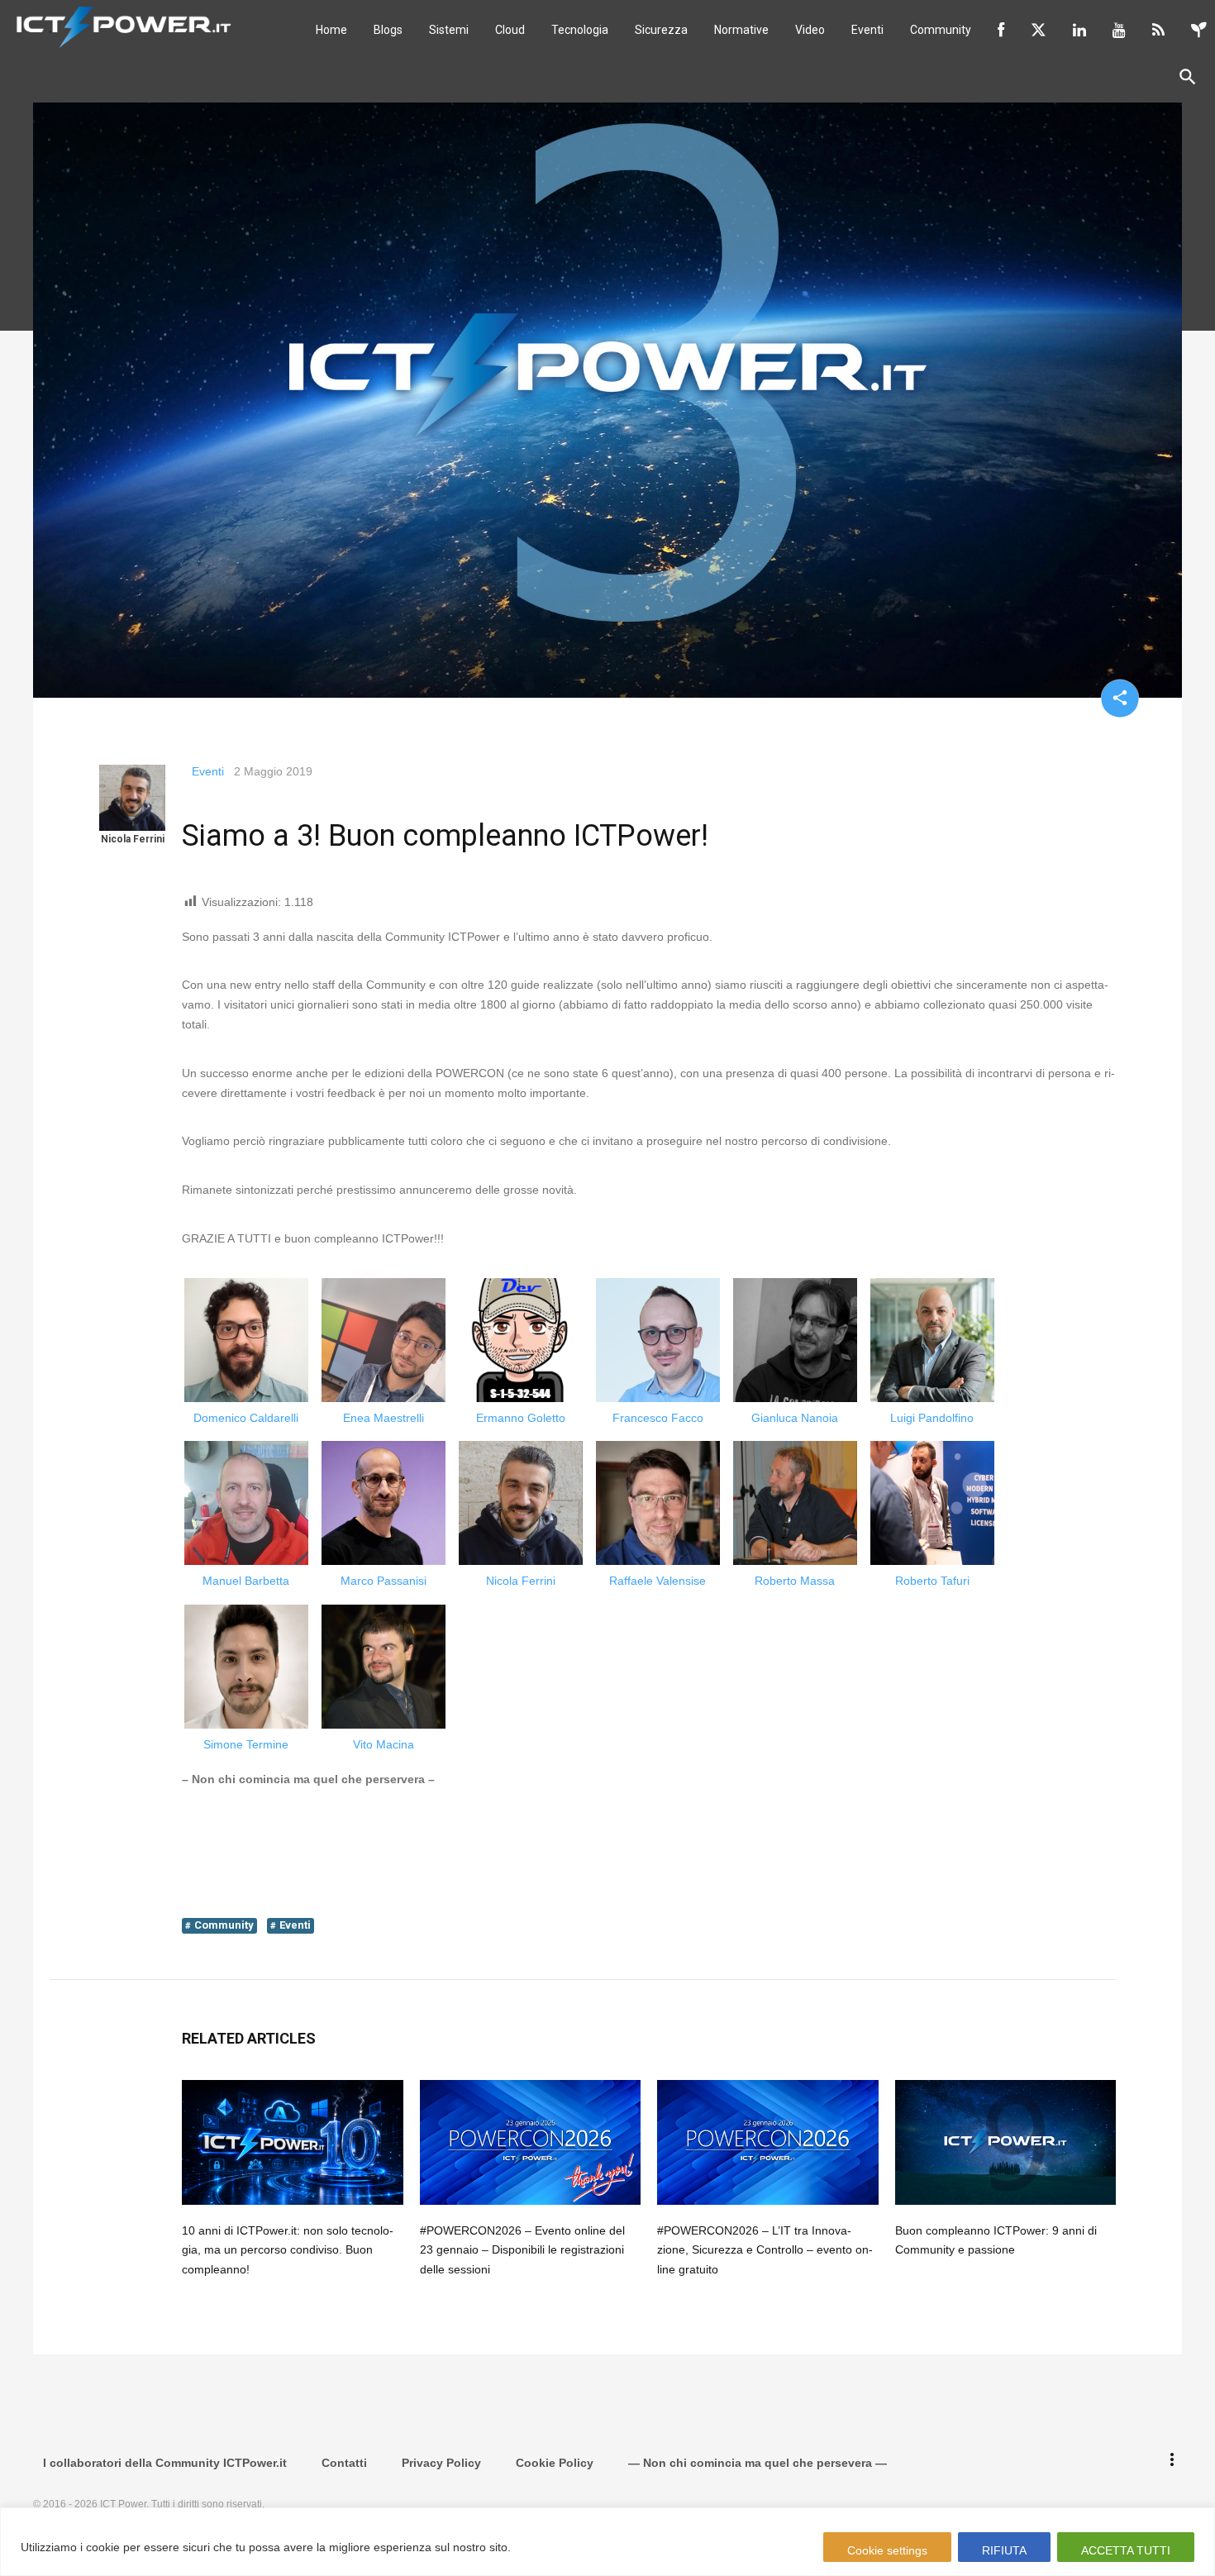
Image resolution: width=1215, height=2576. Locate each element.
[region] (607, 2542)
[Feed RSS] (1158, 30)
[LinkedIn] (1079, 30)
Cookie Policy (555, 2463)
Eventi (867, 30)
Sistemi (449, 30)
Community (941, 30)
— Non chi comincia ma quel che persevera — (758, 2463)
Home (331, 30)
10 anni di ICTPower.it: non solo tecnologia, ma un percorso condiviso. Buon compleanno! (288, 2250)
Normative (741, 30)
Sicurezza (661, 30)
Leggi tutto (546, 2547)
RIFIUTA (1004, 2550)
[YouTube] (1119, 30)
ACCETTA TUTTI (1126, 2550)
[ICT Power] (120, 26)
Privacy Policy (441, 2463)
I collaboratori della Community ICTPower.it (165, 2463)
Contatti (344, 2463)
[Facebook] (1001, 30)
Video (810, 30)
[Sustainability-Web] (1199, 30)
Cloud (510, 30)
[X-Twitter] (1039, 30)
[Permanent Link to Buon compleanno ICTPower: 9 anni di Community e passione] (1006, 2142)
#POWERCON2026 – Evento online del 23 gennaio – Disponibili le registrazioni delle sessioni (522, 2250)
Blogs (388, 30)
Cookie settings (887, 2550)
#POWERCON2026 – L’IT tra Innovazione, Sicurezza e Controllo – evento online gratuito (765, 2250)
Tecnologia (580, 30)
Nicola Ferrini (133, 839)
